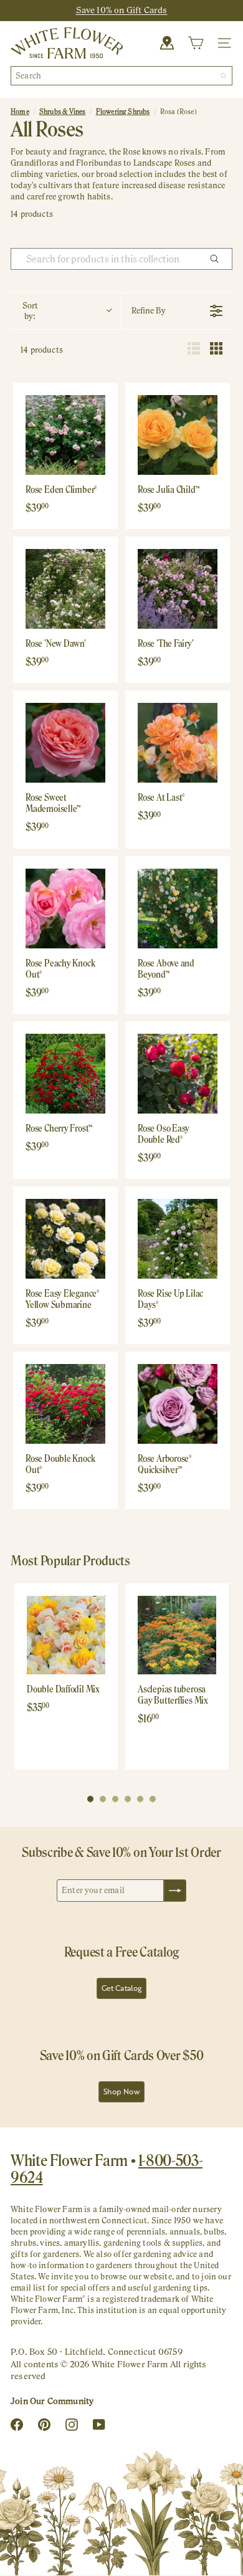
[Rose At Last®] (178, 743)
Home (20, 112)
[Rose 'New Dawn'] (65, 589)
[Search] (224, 76)
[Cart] (196, 43)
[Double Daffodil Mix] (66, 1635)
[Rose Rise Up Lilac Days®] (178, 1239)
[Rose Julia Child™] (178, 435)
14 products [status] (42, 350)
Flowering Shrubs (123, 112)
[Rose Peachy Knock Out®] (65, 909)
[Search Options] (219, 259)
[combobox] (121, 76)
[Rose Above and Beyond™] (178, 909)
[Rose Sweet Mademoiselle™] (65, 743)
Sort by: (30, 311)
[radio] (194, 350)
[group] (66, 1677)
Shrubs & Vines (63, 112)
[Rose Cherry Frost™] (65, 1074)
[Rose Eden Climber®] (65, 435)
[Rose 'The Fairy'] (178, 589)
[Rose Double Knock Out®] (65, 1404)
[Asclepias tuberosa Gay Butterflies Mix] (177, 1635)
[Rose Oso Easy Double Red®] (178, 1074)
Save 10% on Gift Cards (122, 10)
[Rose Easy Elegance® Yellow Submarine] (65, 1239)
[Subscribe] (175, 1891)
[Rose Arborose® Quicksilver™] (178, 1404)
